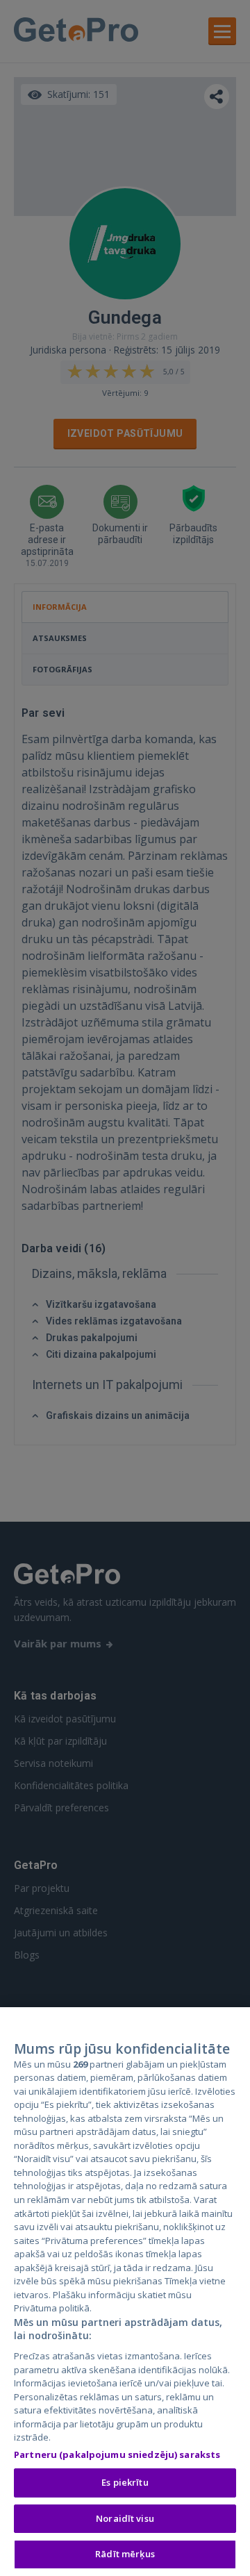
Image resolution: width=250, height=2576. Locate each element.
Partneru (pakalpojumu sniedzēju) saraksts (117, 2454)
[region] (125, 2292)
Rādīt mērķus (125, 2554)
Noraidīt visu (125, 2518)
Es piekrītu (125, 2482)
